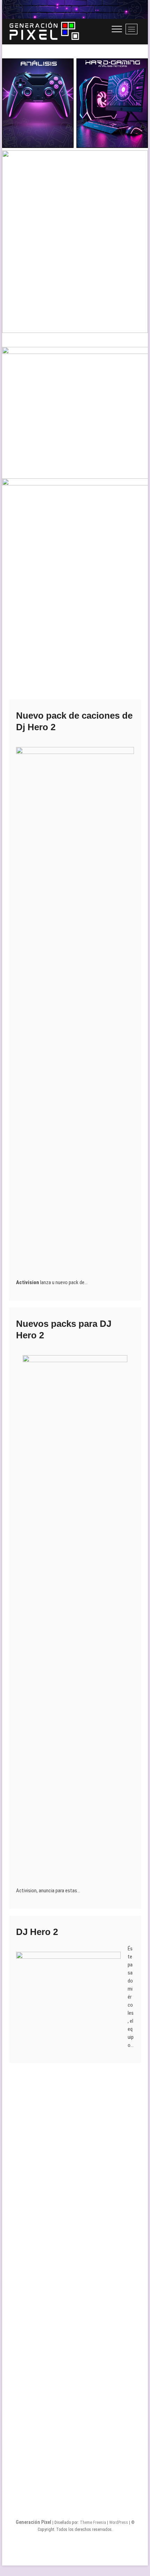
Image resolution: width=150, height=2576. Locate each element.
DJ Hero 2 (37, 1932)
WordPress (119, 2522)
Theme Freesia (93, 2522)
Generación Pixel (33, 2522)
